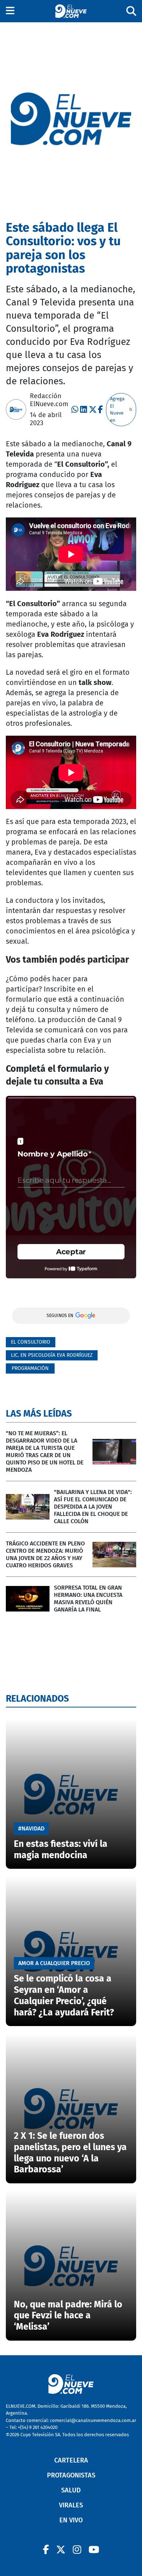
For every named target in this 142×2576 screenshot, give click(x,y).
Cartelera (71, 2460)
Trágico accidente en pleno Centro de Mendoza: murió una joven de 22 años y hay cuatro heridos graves (45, 1554)
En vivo (71, 2520)
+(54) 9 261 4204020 (38, 2427)
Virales (71, 2505)
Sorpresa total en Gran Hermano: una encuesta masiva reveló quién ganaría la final (88, 1599)
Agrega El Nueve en (117, 409)
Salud (71, 2490)
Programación (30, 1368)
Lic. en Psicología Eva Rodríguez (52, 1355)
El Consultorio (31, 1342)
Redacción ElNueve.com (49, 400)
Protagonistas (71, 2475)
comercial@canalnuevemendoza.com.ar (93, 2420)
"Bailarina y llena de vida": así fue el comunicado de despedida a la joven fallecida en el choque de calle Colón (93, 1507)
